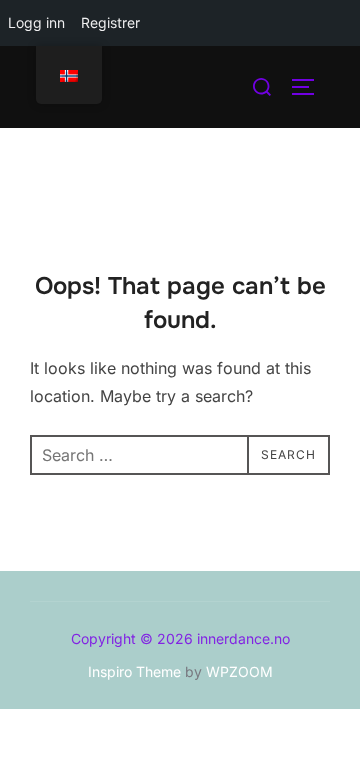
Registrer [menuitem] (110, 22)
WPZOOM (239, 671)
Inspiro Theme (134, 671)
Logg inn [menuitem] (36, 22)
